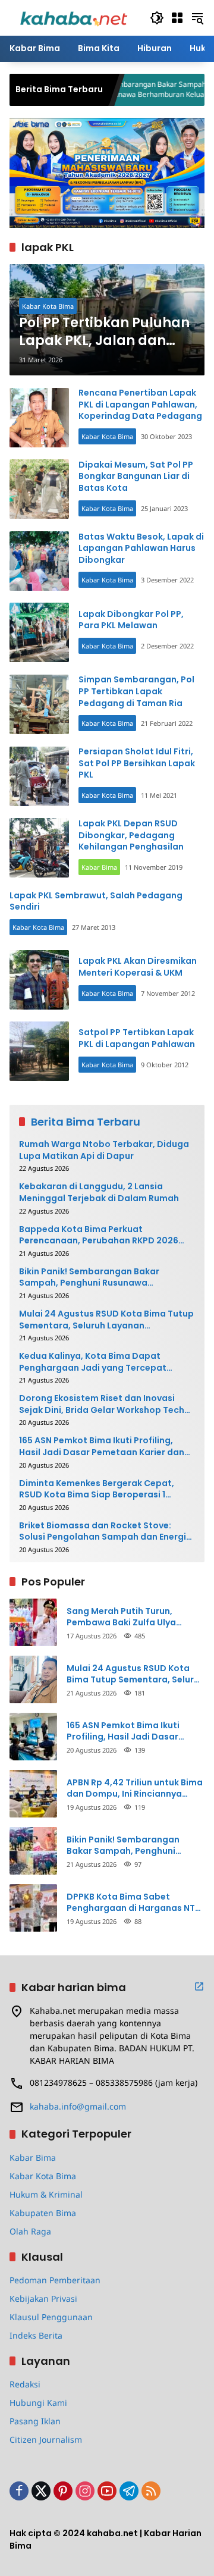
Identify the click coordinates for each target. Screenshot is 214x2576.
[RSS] (151, 2491)
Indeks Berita (36, 2335)
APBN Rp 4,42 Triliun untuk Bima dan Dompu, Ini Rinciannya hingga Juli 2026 (135, 1789)
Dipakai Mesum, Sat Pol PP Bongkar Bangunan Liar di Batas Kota (136, 476)
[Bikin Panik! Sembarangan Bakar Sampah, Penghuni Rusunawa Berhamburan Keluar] (33, 1851)
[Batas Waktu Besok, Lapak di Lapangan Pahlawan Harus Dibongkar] (39, 561)
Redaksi (25, 2384)
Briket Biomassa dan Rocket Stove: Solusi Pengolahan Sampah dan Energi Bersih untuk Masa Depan (103, 1532)
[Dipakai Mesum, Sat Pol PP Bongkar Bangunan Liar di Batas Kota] (39, 489)
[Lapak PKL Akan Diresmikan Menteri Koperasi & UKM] (39, 980)
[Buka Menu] (177, 18)
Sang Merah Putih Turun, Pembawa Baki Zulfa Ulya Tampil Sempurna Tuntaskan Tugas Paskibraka (130, 1617)
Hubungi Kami (38, 2403)
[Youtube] (107, 2491)
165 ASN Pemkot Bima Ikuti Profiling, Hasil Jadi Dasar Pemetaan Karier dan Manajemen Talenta (102, 1447)
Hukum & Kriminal (46, 2194)
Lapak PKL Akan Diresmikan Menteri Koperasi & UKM (138, 967)
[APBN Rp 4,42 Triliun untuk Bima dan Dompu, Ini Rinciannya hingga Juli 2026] (33, 1794)
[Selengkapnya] (199, 1986)
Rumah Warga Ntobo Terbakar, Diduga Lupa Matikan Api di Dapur (104, 1150)
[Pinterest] (63, 2491)
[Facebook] (19, 2491)
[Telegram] (129, 2491)
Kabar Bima (99, 867)
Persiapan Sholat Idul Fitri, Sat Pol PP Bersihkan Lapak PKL (137, 763)
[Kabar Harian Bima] (74, 17)
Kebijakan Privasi (43, 2298)
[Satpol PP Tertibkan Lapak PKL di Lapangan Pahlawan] (39, 1051)
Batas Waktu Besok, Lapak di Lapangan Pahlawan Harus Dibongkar (141, 548)
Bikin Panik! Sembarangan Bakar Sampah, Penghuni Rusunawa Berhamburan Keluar (89, 1278)
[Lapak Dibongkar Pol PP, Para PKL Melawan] (39, 632)
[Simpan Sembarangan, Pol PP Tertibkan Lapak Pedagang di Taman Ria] (39, 704)
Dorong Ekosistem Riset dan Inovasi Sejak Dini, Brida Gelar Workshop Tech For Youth (102, 1404)
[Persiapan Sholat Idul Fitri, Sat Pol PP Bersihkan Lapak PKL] (39, 776)
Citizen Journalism (46, 2439)
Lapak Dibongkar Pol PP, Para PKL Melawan (131, 620)
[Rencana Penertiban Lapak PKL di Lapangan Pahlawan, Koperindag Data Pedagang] (39, 418)
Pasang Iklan (35, 2421)
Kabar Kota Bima (48, 306)
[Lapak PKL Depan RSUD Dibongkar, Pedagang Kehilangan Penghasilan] (39, 848)
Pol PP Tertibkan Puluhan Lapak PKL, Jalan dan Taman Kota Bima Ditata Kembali (104, 333)
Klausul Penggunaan (51, 2317)
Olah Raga (30, 2231)
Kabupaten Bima (43, 2213)
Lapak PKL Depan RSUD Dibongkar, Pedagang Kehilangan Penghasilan (131, 835)
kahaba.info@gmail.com (78, 2106)
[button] (157, 18)
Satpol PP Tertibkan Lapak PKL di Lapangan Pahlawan (137, 1038)
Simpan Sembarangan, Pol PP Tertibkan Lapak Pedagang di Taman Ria (136, 691)
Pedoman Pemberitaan (55, 2280)
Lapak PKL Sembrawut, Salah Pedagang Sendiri (96, 901)
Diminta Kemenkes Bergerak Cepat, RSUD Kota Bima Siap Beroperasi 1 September (97, 1489)
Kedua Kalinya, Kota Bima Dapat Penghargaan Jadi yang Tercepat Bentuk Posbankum (93, 1362)
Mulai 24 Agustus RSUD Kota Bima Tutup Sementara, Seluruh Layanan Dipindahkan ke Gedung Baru (106, 1320)
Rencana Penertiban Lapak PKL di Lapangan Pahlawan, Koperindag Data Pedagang (140, 404)
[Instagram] (85, 2491)
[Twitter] (41, 2491)
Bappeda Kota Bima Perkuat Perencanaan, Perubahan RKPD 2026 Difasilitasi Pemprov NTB (99, 1235)
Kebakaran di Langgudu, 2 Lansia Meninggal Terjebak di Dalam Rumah (99, 1193)
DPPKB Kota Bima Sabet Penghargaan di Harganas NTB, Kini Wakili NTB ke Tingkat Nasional (135, 1903)
